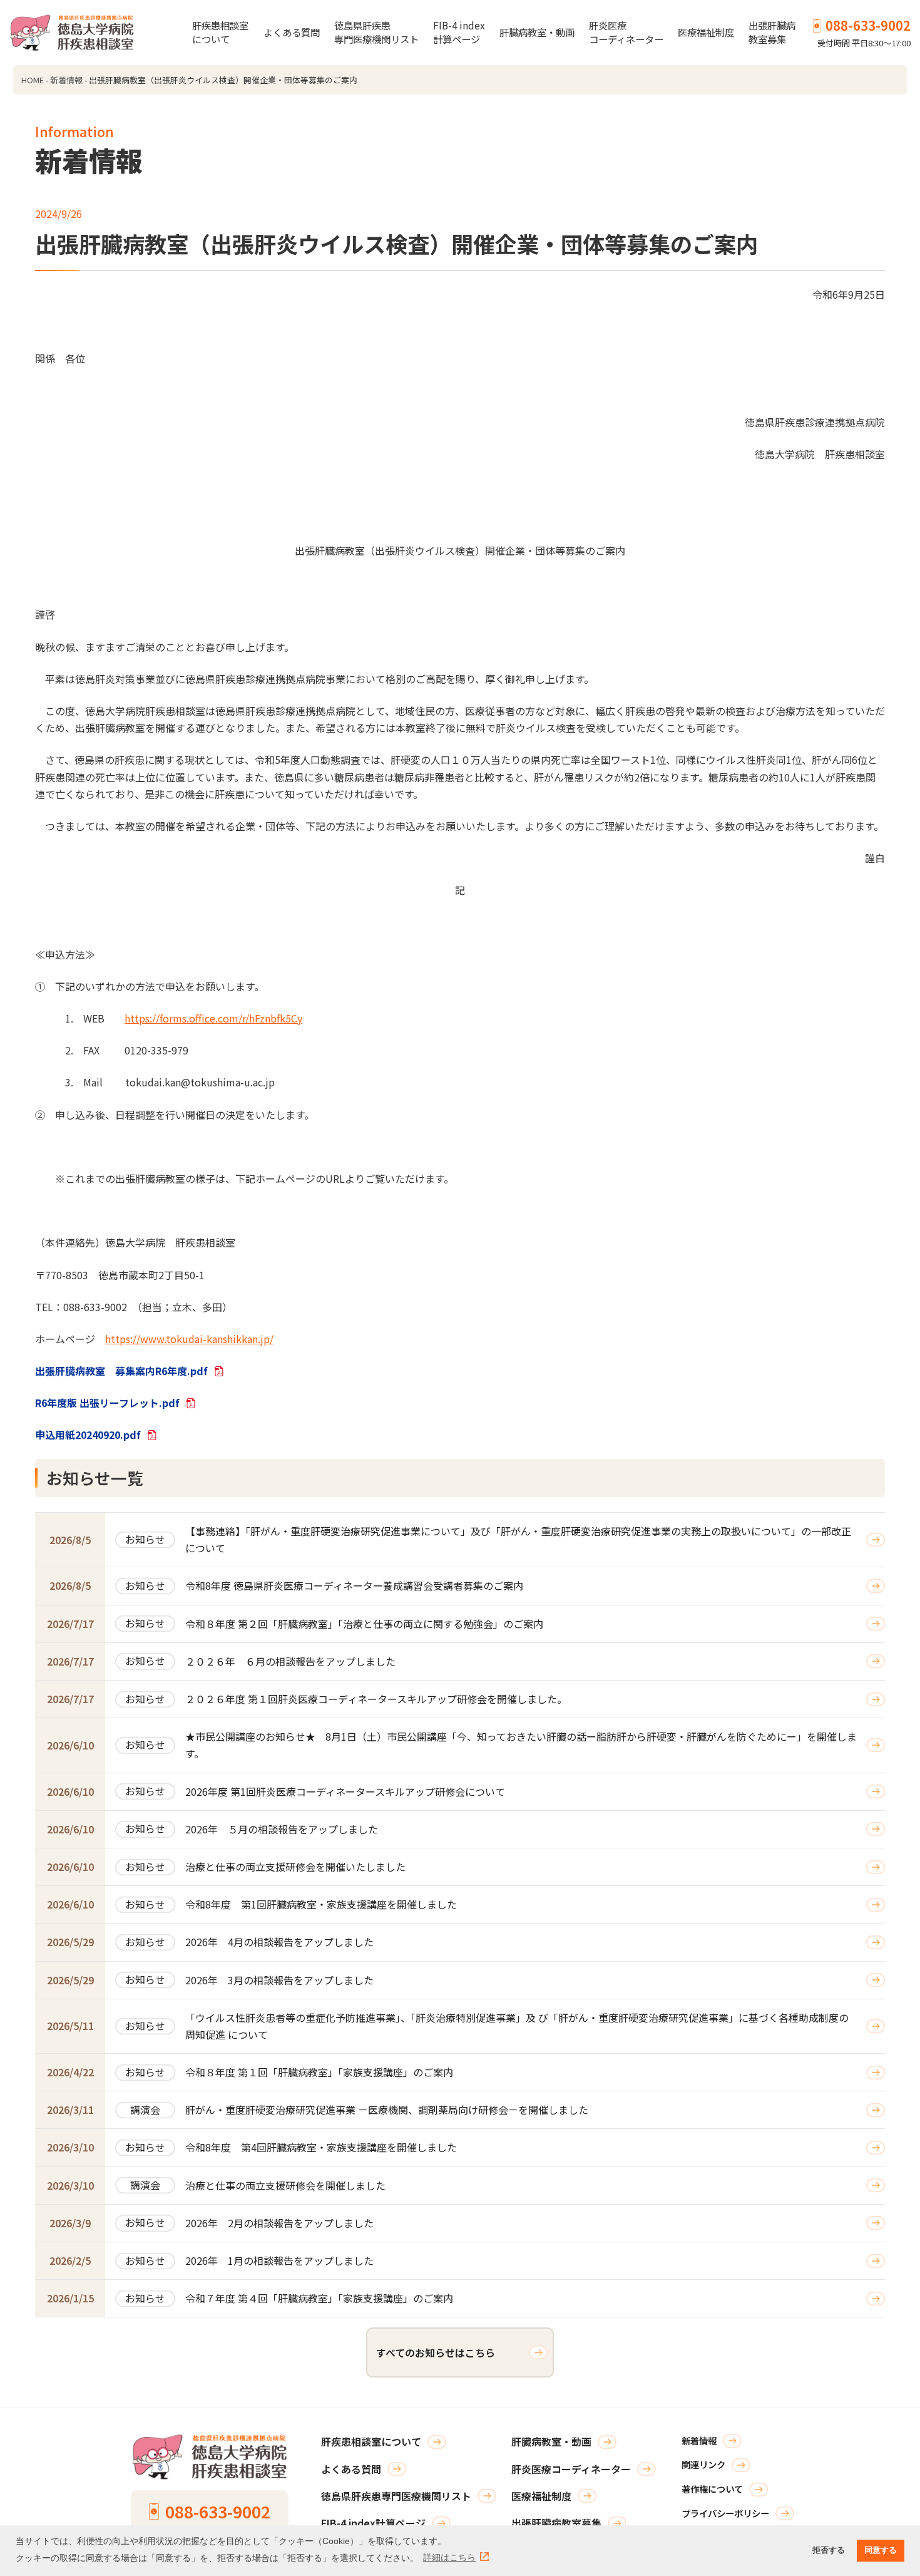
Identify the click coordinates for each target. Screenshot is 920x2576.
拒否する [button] (829, 2550)
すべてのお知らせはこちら (436, 2352)
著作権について (712, 2489)
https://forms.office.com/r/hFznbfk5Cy (213, 1018)
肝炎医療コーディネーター (626, 32)
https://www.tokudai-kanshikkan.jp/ (189, 1339)
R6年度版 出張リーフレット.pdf (107, 1403)
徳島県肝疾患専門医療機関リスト (376, 32)
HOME (33, 80)
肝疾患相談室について (220, 32)
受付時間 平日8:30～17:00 (864, 32)
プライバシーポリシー (725, 2513)
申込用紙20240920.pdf (88, 1435)
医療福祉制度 (706, 32)
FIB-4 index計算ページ (459, 32)
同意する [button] (881, 2550)
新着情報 (66, 80)
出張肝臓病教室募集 (772, 32)
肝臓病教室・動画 (537, 32)
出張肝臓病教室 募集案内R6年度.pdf (121, 1371)
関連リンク (703, 2464)
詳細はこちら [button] (449, 2557)
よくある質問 (292, 32)
